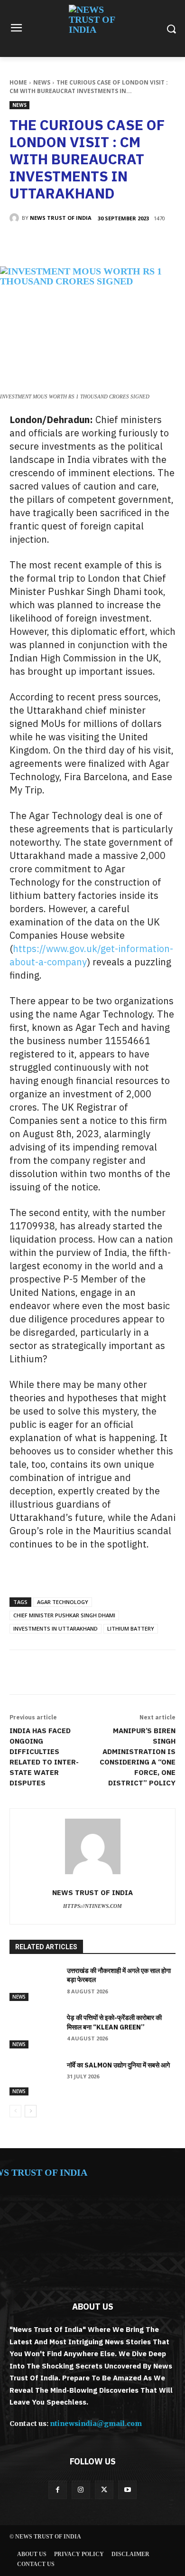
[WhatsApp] (114, 243)
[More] (137, 243)
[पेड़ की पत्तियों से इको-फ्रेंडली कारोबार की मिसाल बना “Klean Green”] (34, 2031)
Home (18, 82)
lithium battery (131, 1628)
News (42, 82)
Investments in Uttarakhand (55, 1628)
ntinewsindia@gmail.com (96, 2424)
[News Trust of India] (92, 28)
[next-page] (31, 2111)
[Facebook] (49, 243)
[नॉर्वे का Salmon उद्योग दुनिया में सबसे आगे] (34, 2078)
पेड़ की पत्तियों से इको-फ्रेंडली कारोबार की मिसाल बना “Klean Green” (114, 2022)
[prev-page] (15, 2111)
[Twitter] (71, 243)
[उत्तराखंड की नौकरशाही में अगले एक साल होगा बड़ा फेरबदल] (34, 1984)
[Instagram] (81, 2490)
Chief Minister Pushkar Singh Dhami (64, 1615)
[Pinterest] (92, 243)
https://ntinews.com (92, 1906)
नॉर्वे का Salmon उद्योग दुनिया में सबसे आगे (118, 2065)
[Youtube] (127, 2490)
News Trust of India (61, 218)
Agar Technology (63, 1602)
